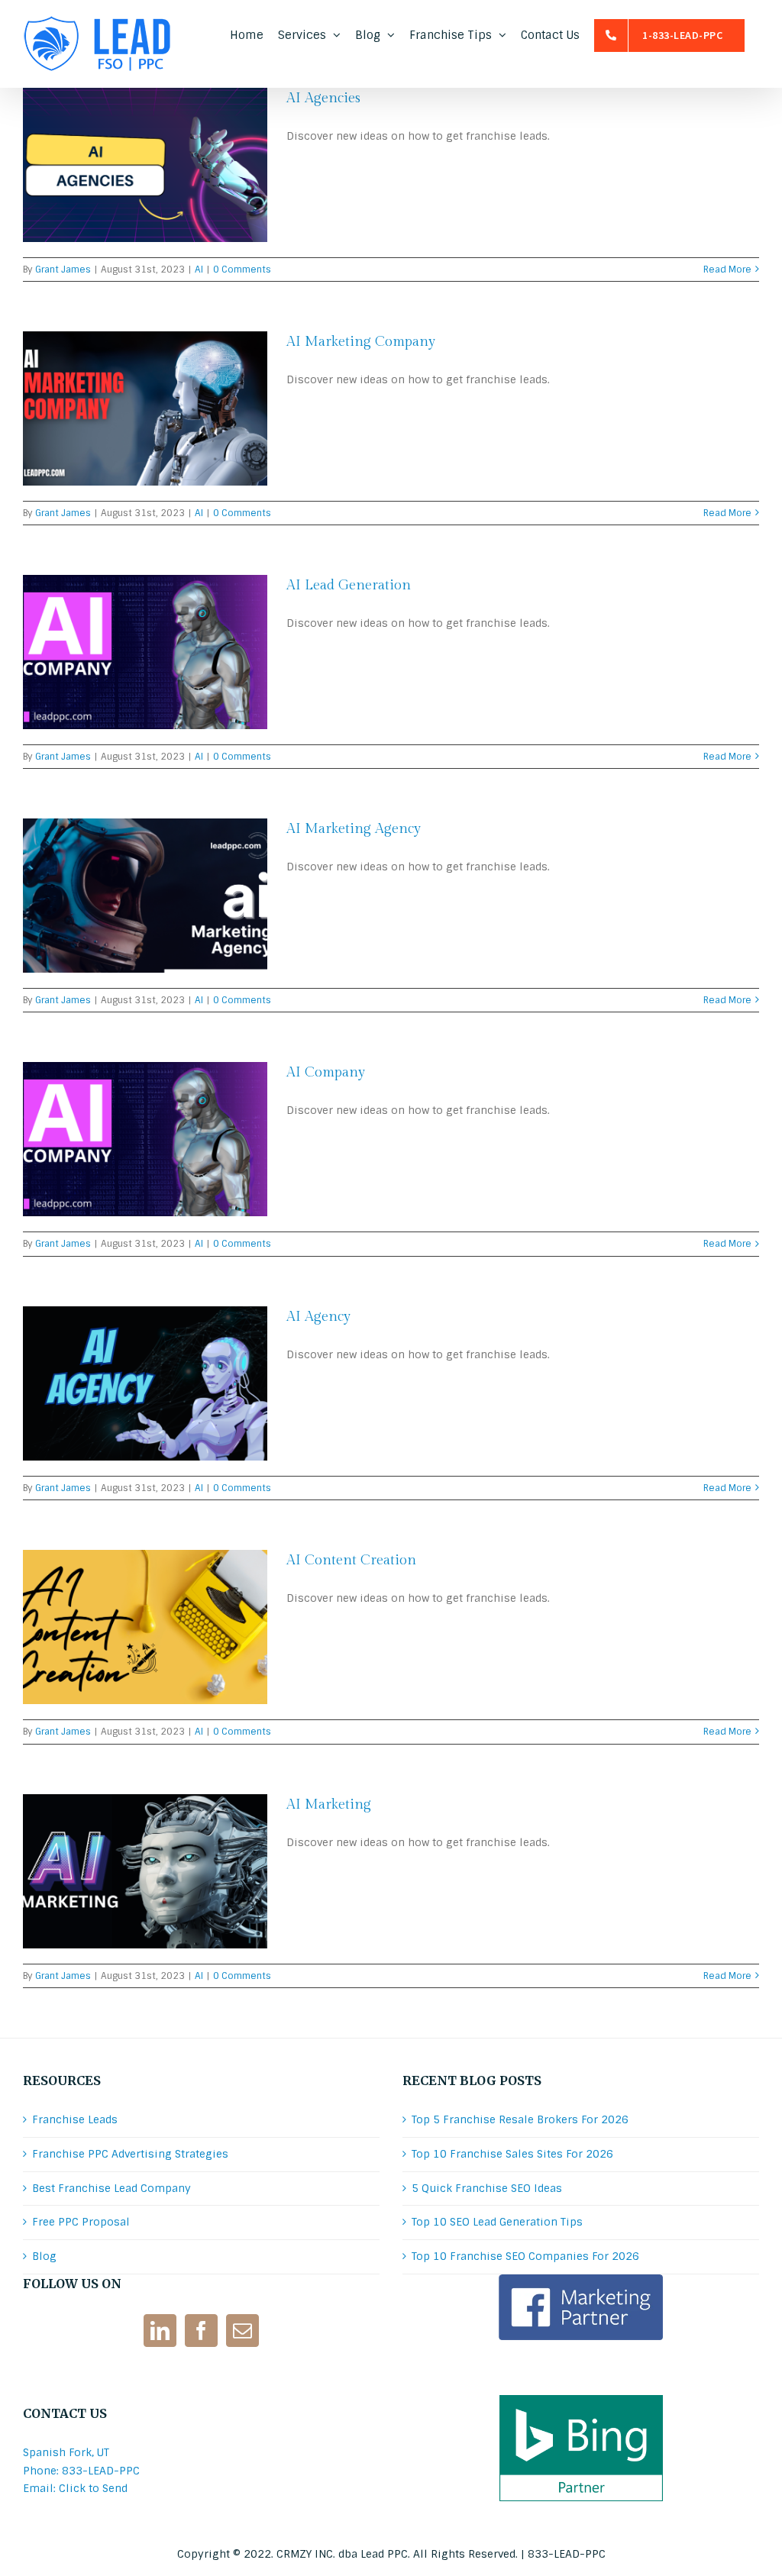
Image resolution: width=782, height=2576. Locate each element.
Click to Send (93, 2488)
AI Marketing (329, 1804)
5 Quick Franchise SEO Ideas (487, 2188)
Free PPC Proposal (81, 2222)
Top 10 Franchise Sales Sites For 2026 (512, 2154)
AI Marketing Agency (354, 829)
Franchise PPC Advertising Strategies (130, 2154)
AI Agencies (323, 98)
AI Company (326, 1072)
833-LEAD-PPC (567, 2554)
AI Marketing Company (361, 342)
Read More (727, 270)
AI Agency (318, 1317)
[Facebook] (201, 2331)
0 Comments (242, 270)
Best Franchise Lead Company (111, 2188)
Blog (44, 2256)
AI (199, 270)
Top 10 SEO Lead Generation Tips (497, 2222)
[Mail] (242, 2331)
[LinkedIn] (160, 2331)
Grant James (63, 270)
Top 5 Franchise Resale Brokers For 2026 (520, 2119)
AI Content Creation (351, 1560)
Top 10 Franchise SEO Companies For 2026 (525, 2256)
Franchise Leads (75, 2119)
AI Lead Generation (349, 585)
